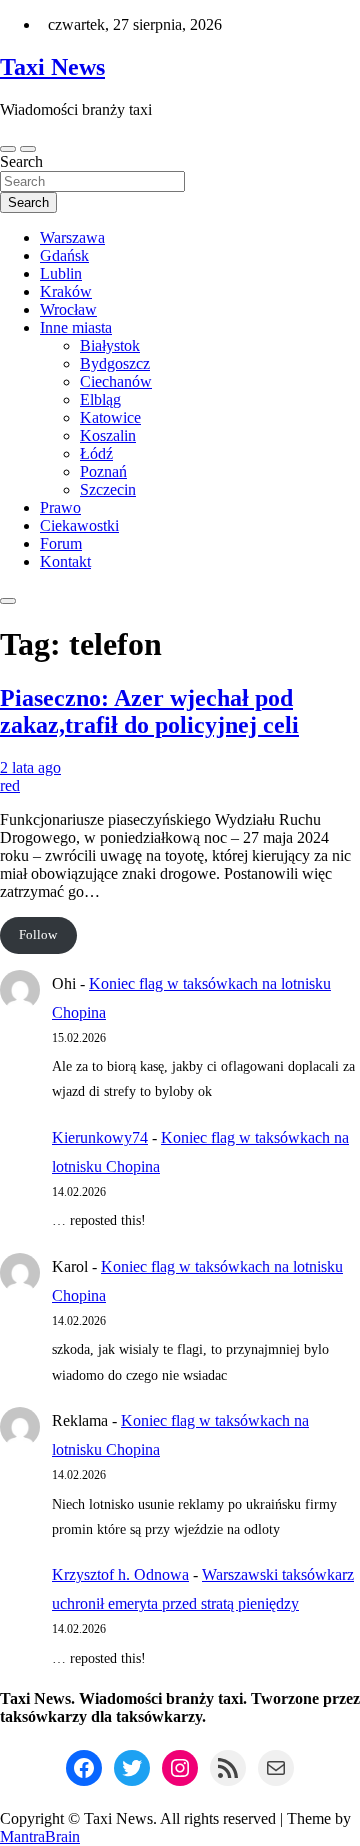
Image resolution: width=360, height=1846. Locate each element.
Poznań (103, 471)
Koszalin (108, 435)
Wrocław (68, 309)
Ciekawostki (79, 525)
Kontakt (65, 561)
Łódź (96, 453)
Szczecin (108, 489)
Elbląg (100, 399)
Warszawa (72, 237)
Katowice (110, 417)
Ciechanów (116, 381)
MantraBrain (40, 1836)
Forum (61, 543)
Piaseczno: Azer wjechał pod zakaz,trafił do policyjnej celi (149, 711)
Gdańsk (64, 255)
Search (21, 161)
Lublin (61, 273)
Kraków (66, 291)
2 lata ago (30, 767)
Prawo (60, 507)
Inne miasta (76, 327)
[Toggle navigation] (8, 149)
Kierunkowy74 (100, 1137)
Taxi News (52, 67)
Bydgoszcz (115, 363)
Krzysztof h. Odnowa (120, 1574)
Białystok (110, 345)
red (10, 785)
